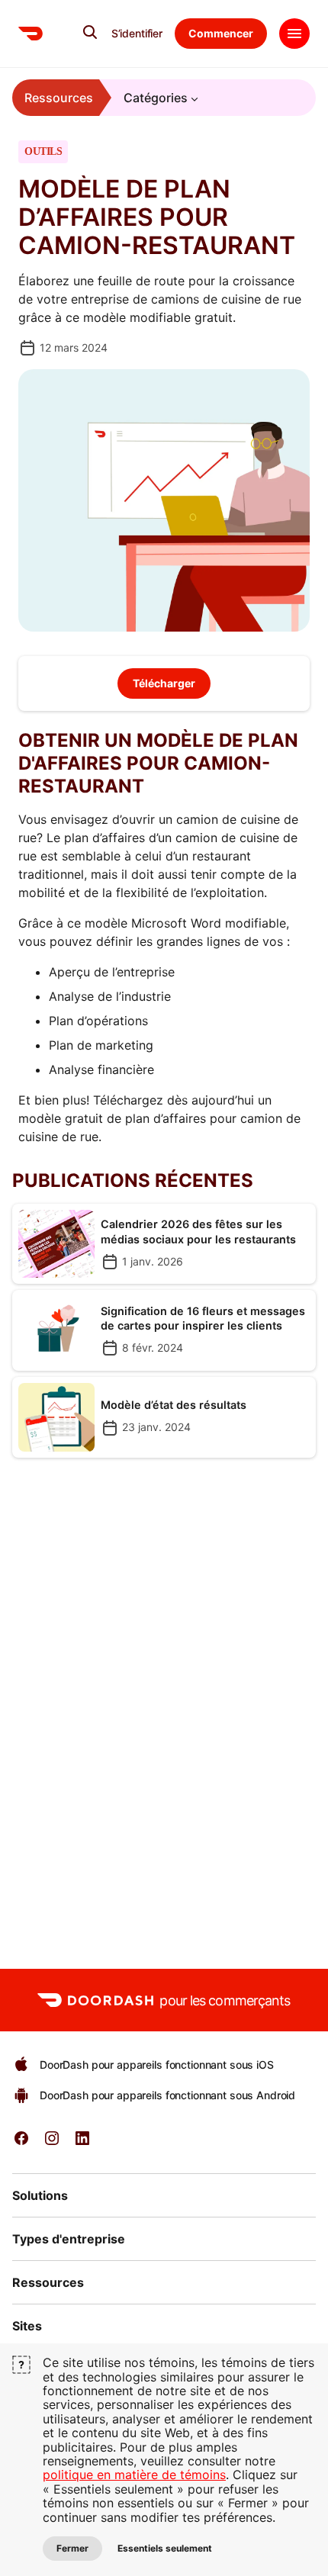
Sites (27, 2326)
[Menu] (294, 34)
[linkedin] (82, 2143)
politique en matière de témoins (134, 2475)
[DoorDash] (31, 34)
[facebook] (21, 2143)
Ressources (59, 98)
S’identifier (137, 34)
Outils (43, 152)
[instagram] (52, 2143)
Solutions (40, 2195)
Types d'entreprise (69, 2239)
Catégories (156, 98)
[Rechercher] (90, 32)
